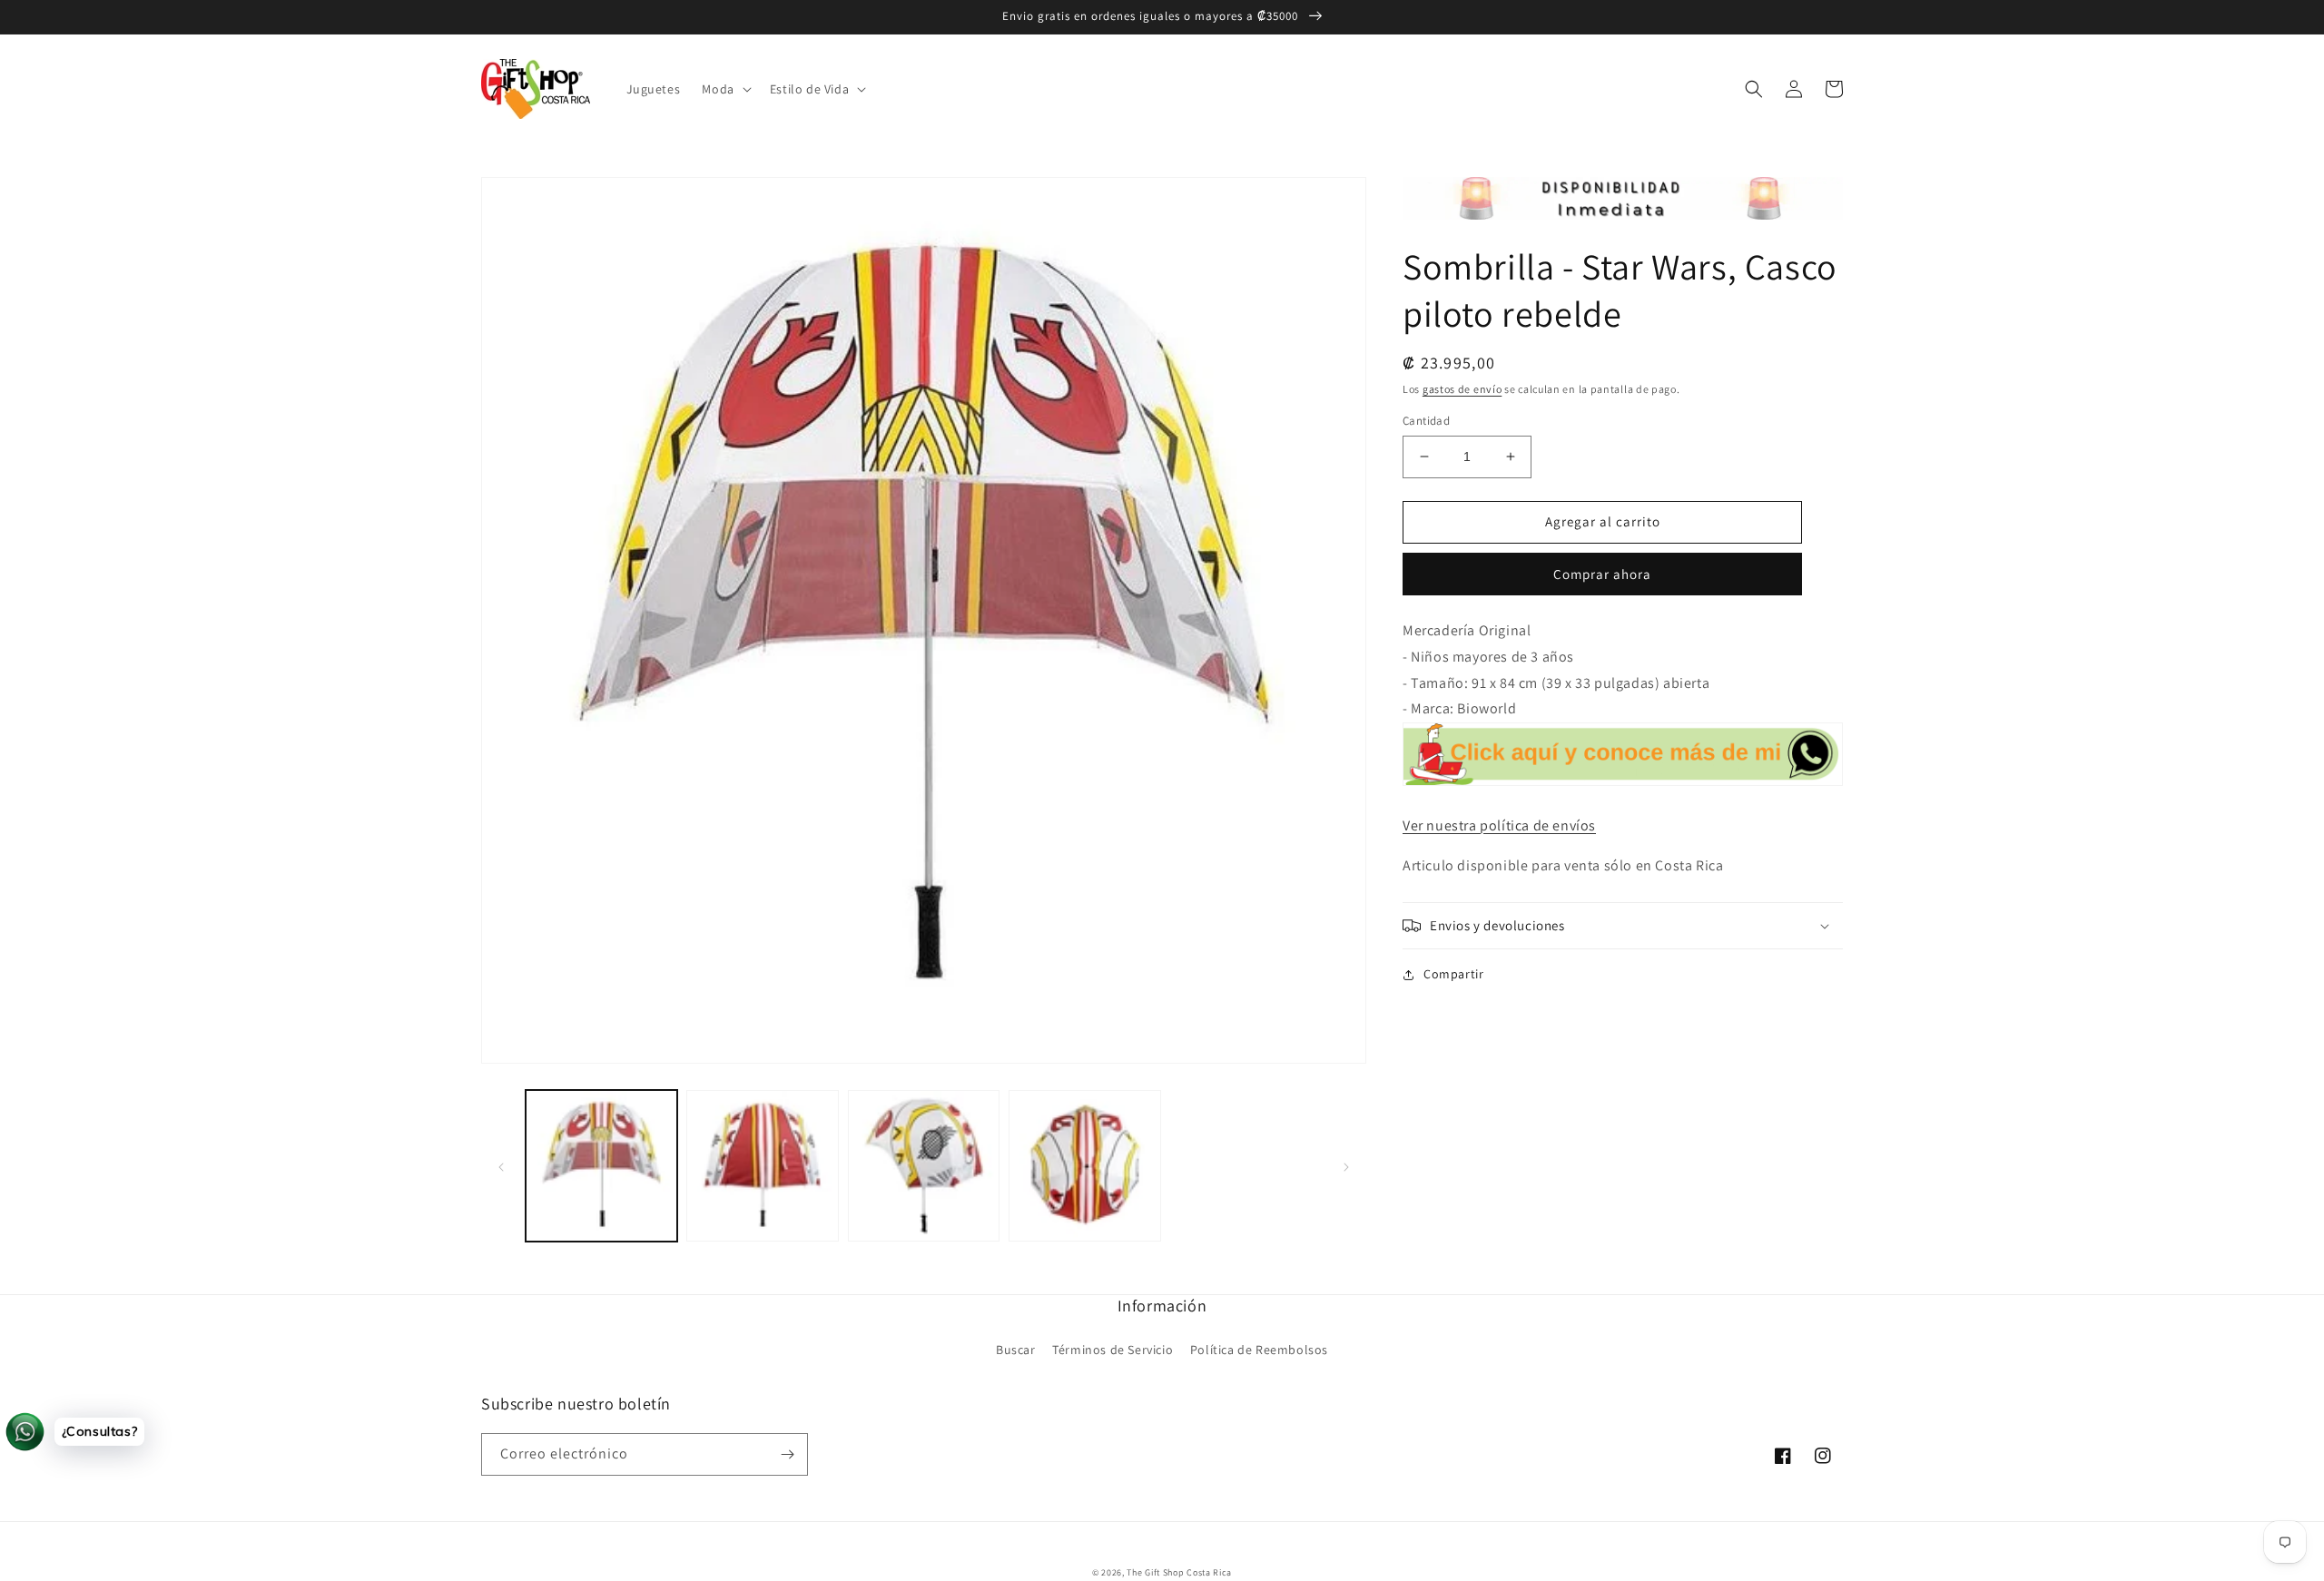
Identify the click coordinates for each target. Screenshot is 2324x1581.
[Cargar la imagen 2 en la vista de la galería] (762, 1166)
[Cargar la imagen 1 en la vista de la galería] (601, 1166)
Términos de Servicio (1113, 1350)
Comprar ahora (1602, 574)
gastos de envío (1462, 389)
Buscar (1016, 1350)
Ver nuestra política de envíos (1499, 825)
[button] (724, 89)
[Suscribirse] (787, 1454)
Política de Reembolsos (1259, 1350)
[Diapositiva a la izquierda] (501, 1166)
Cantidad (1426, 421)
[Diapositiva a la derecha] (1346, 1166)
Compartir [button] (1453, 974)
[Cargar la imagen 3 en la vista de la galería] (924, 1166)
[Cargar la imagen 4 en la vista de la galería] (1084, 1166)
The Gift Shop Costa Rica (1179, 1572)
